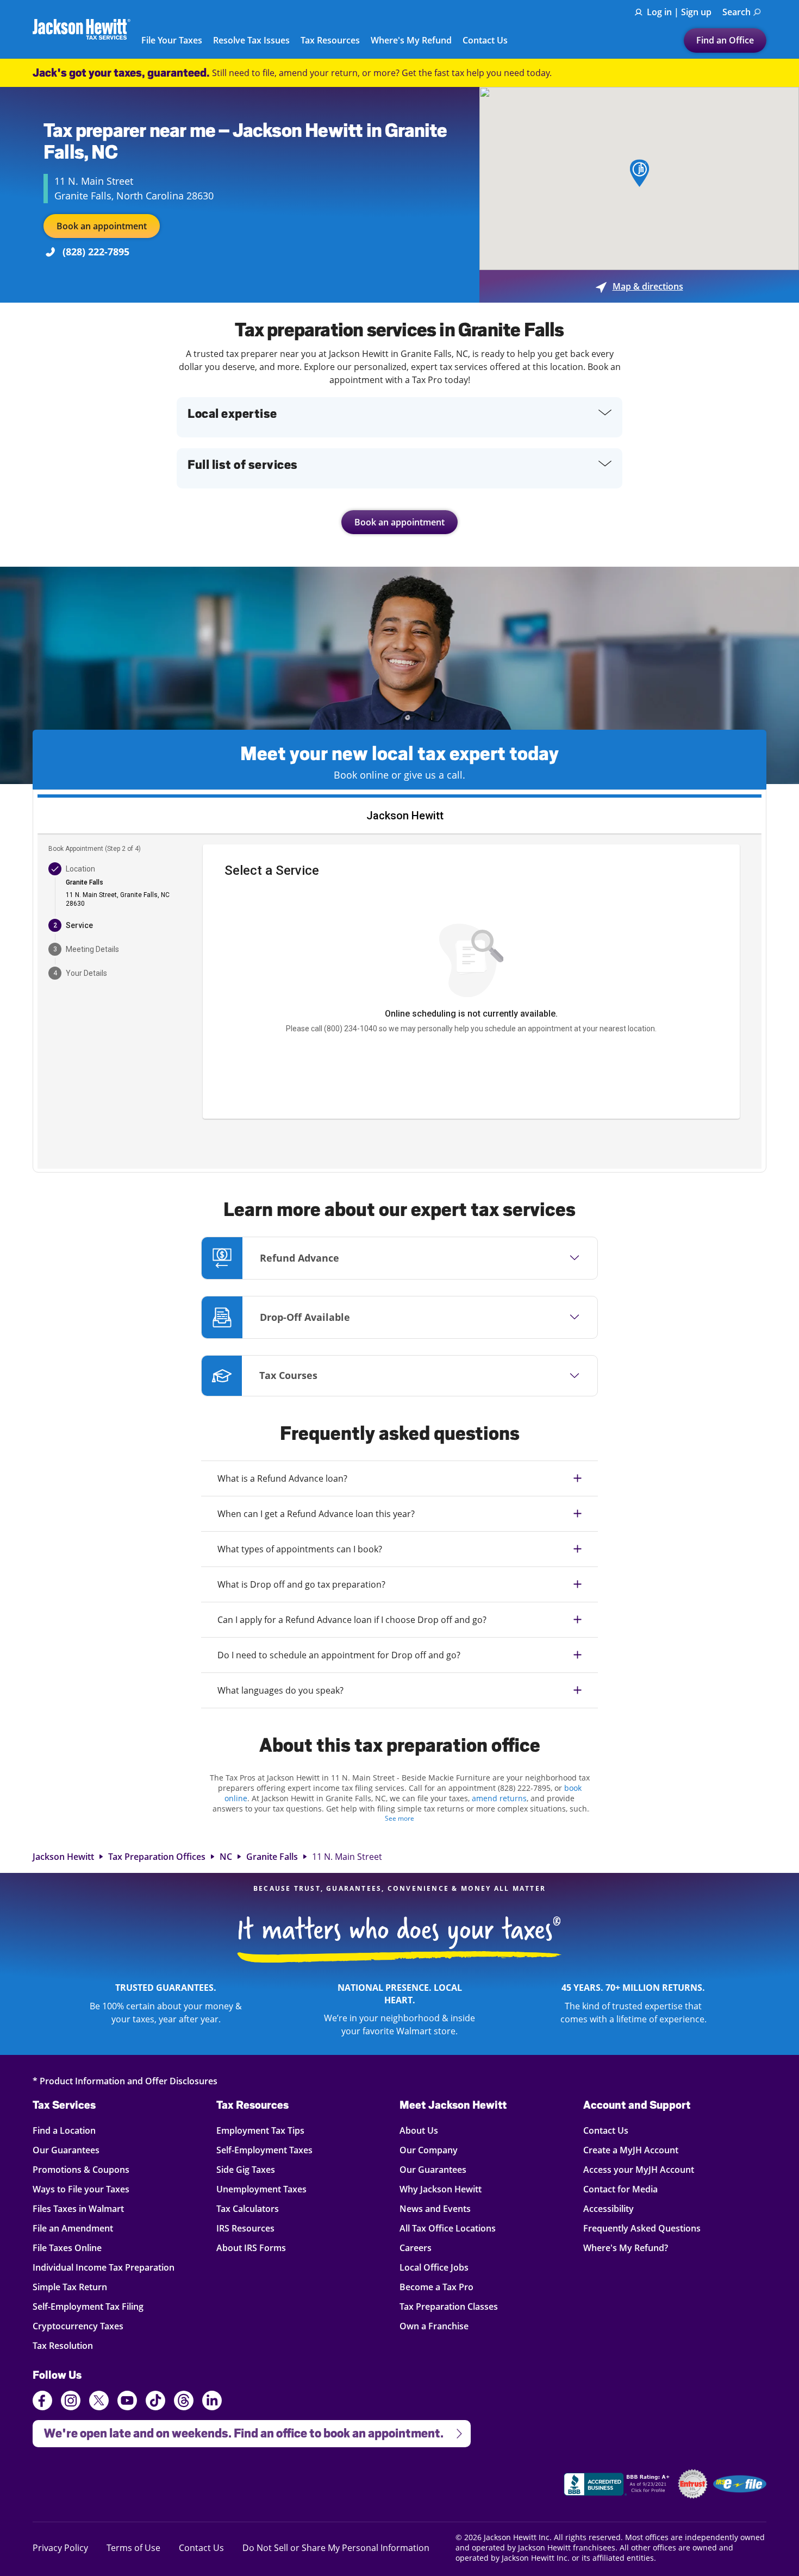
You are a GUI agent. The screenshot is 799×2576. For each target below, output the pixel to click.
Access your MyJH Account (639, 2169)
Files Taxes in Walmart (78, 2208)
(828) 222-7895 (96, 252)
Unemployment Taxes (261, 2189)
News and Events (435, 2208)
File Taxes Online (67, 2248)
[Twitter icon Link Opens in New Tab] (99, 2402)
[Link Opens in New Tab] (618, 2486)
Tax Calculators (248, 2208)
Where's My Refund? (626, 2248)
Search (736, 12)
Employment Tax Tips (260, 2130)
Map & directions (639, 286)
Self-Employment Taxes (264, 2150)
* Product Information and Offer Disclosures (125, 2081)
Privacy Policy (60, 2547)
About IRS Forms (251, 2248)
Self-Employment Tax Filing (88, 2306)
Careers (416, 2248)
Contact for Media (620, 2189)
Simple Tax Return (70, 2287)
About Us (419, 2130)
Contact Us (485, 41)
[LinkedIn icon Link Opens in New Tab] (212, 2405)
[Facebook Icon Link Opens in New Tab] (42, 2402)
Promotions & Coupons (81, 2169)
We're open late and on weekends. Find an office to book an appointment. (238, 2430)
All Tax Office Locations (448, 2228)
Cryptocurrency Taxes (78, 2326)
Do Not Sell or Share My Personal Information (336, 2548)
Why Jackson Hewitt (441, 2189)
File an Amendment (73, 2228)
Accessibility (608, 2208)
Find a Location (64, 2130)
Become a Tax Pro (436, 2287)
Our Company (429, 2150)
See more (399, 1818)
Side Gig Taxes (246, 2169)
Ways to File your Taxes (81, 2189)
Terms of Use (133, 2547)
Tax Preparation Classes (449, 2306)
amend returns (499, 1798)
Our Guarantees (66, 2150)
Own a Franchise (434, 2326)
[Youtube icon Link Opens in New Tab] (127, 2402)
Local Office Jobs (434, 2267)
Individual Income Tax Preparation (104, 2267)
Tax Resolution (64, 2345)
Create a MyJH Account (631, 2150)
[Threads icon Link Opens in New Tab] (184, 2402)
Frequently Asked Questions (642, 2228)
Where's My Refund (411, 41)
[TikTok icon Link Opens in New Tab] (155, 2402)
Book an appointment (102, 226)
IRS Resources (245, 2228)
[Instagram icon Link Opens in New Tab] (71, 2402)
